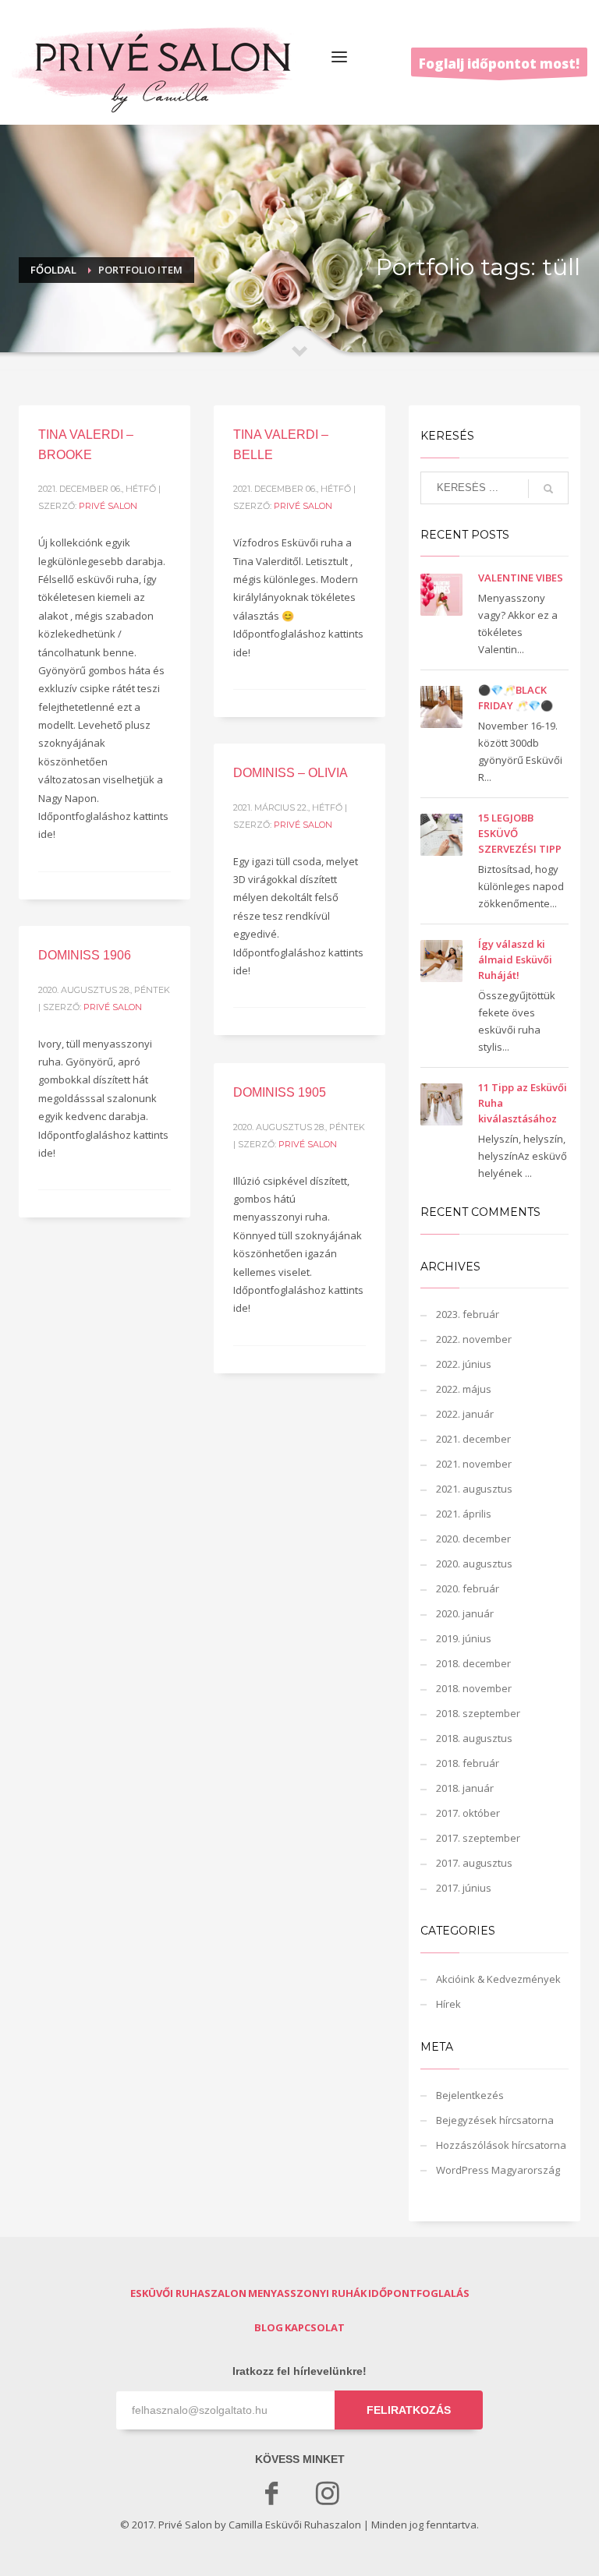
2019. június (464, 1638)
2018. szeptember (478, 1713)
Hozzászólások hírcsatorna (501, 2145)
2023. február (468, 1314)
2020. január (465, 1613)
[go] (548, 489)
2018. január (465, 1788)
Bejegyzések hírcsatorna (495, 2120)
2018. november (474, 1688)
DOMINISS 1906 (85, 955)
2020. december (473, 1539)
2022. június (464, 1364)
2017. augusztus (474, 1863)
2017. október (468, 1813)
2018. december (473, 1663)
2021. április (464, 1514)
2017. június (464, 1888)
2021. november (474, 1464)
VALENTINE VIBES (521, 578)
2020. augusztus (474, 1564)
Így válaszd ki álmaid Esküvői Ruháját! (515, 959)
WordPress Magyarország (498, 2170)
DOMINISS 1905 (280, 1092)
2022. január (465, 1414)
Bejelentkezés (470, 2095)
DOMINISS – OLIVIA (291, 773)
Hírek (448, 2004)
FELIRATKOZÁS (409, 2410)
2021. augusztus (474, 1489)
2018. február (468, 1763)
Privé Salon (108, 506)
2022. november (474, 1339)
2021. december (473, 1439)
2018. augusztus (474, 1738)
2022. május (464, 1389)
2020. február (468, 1588)
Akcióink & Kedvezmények (498, 1979)
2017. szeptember (478, 1838)
